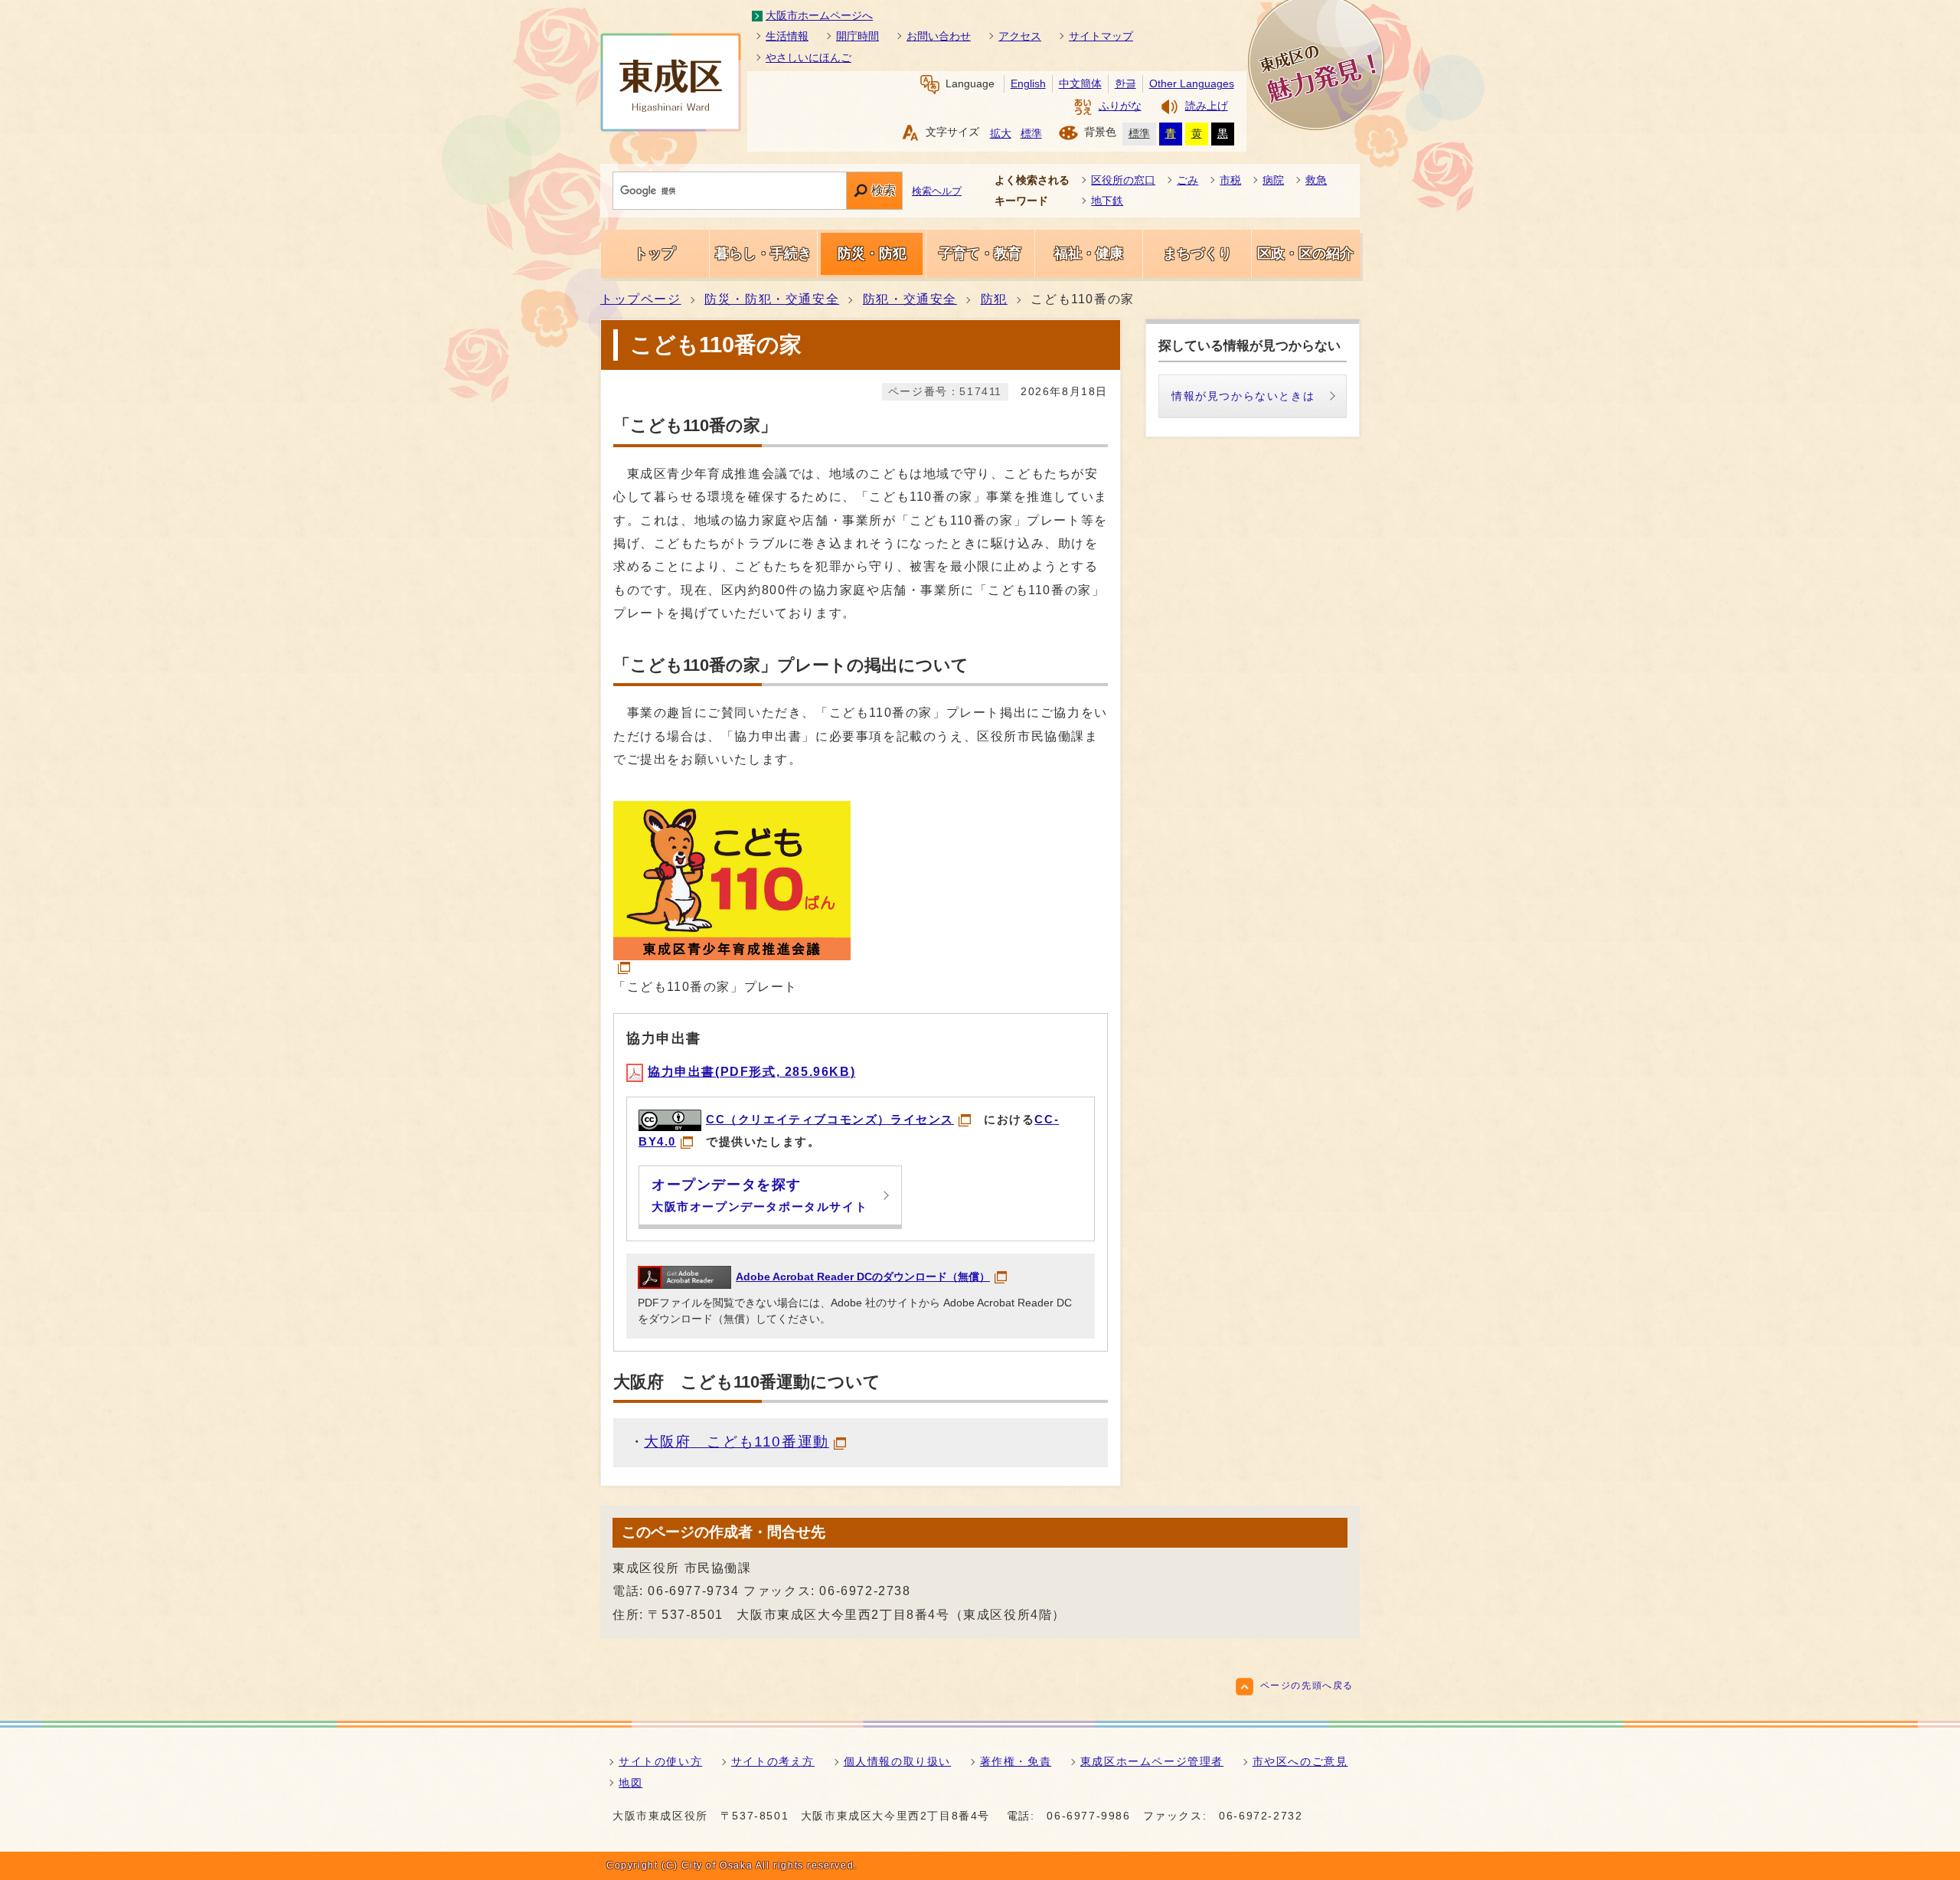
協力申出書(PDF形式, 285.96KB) (751, 1072)
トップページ (641, 299)
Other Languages (1192, 84)
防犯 (994, 299)
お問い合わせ (939, 36)
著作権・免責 (1016, 1761)
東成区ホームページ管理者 (1152, 1761)
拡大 (1001, 134)
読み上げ (1207, 106)
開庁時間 (857, 36)
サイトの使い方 (660, 1761)
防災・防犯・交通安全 (772, 299)
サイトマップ (1101, 36)
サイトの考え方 (773, 1761)
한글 (1125, 84)
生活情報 (787, 36)
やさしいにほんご (808, 57)
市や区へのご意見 (1300, 1761)
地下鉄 (1107, 201)
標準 (1031, 134)
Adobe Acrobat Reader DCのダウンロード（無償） (863, 1277)
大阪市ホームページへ (819, 15)
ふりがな (1120, 106)
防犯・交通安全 (910, 299)
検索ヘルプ (937, 191)
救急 (1316, 180)
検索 (884, 190)
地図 (630, 1783)
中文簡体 (1080, 84)
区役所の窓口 (1123, 180)
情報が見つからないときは (1243, 396)
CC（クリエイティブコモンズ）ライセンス (830, 1119)
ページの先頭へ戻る (1307, 1685)
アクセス (1020, 36)
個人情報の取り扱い (897, 1761)
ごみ (1187, 180)
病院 (1273, 180)
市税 (1230, 180)
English (1028, 84)
